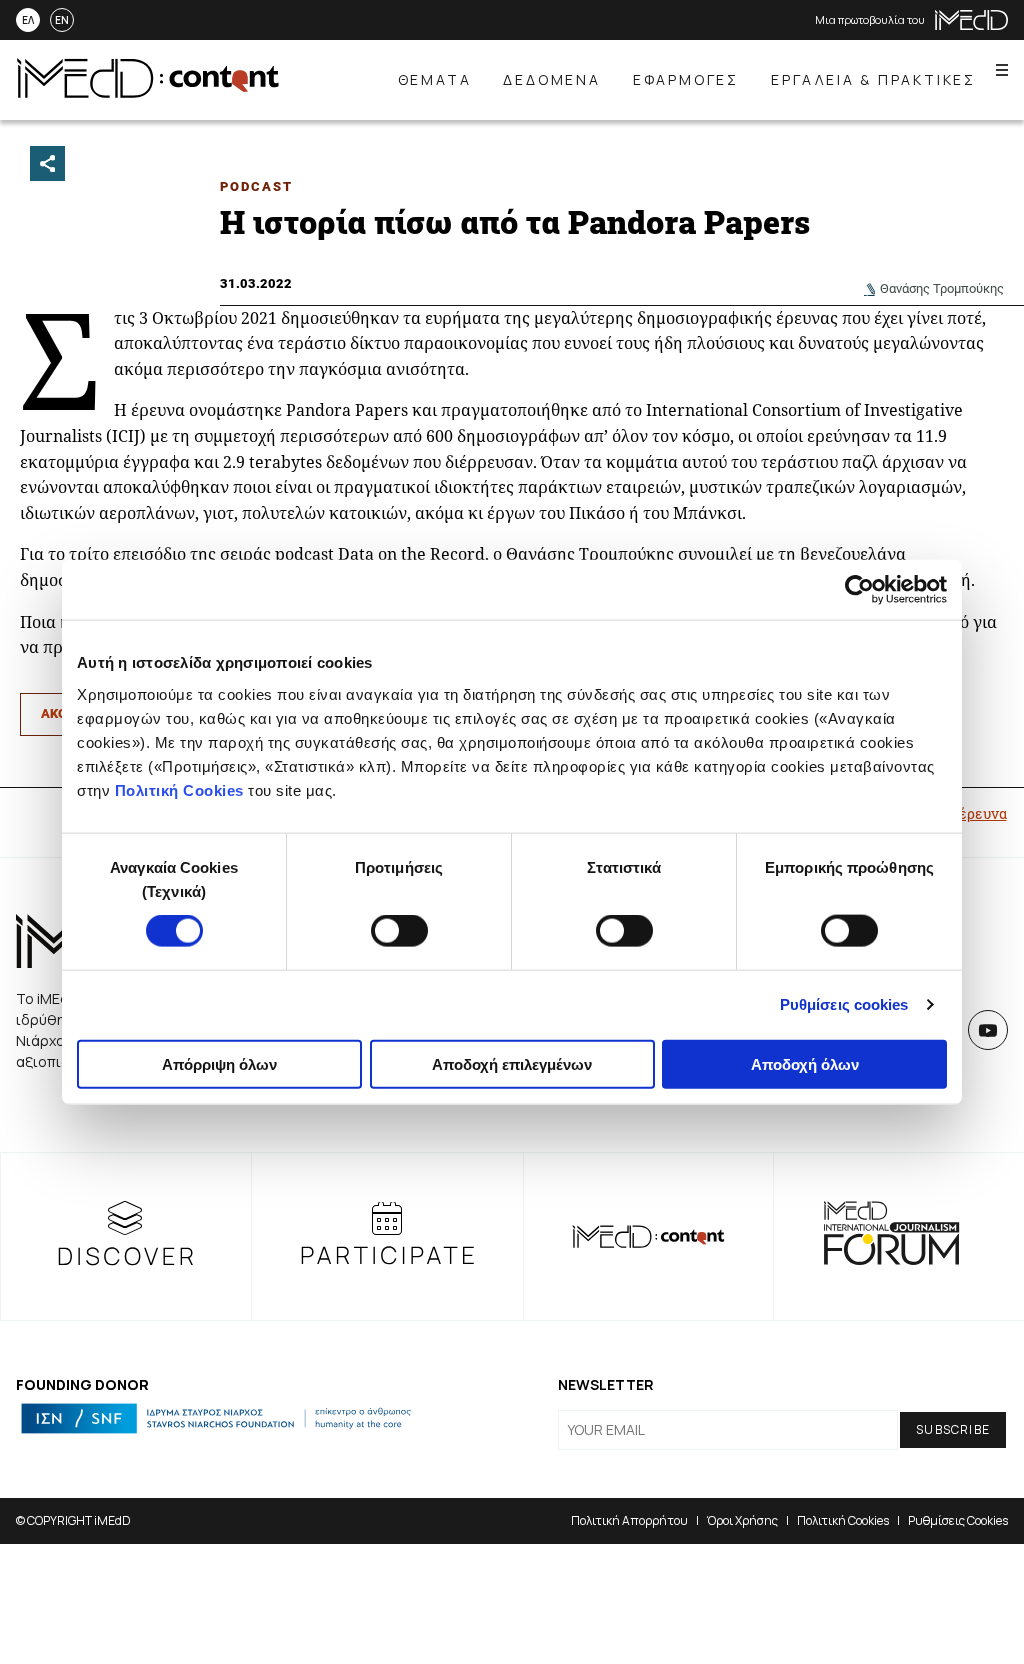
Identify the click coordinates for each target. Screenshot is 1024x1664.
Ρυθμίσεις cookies (844, 1004)
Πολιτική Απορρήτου (629, 1520)
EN (62, 20)
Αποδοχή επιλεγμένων (512, 1063)
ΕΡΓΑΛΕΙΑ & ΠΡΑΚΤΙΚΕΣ (873, 79)
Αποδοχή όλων (805, 1063)
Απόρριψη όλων (219, 1063)
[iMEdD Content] (148, 92)
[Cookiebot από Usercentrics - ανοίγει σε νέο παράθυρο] (859, 590)
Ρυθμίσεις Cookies (958, 1520)
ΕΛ (28, 20)
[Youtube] (988, 1030)
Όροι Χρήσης (742, 1520)
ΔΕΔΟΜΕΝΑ (551, 79)
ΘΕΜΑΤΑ (435, 79)
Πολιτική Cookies (179, 789)
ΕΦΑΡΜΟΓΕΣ (686, 79)
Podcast (256, 186)
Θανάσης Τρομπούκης (942, 288)
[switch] (399, 931)
